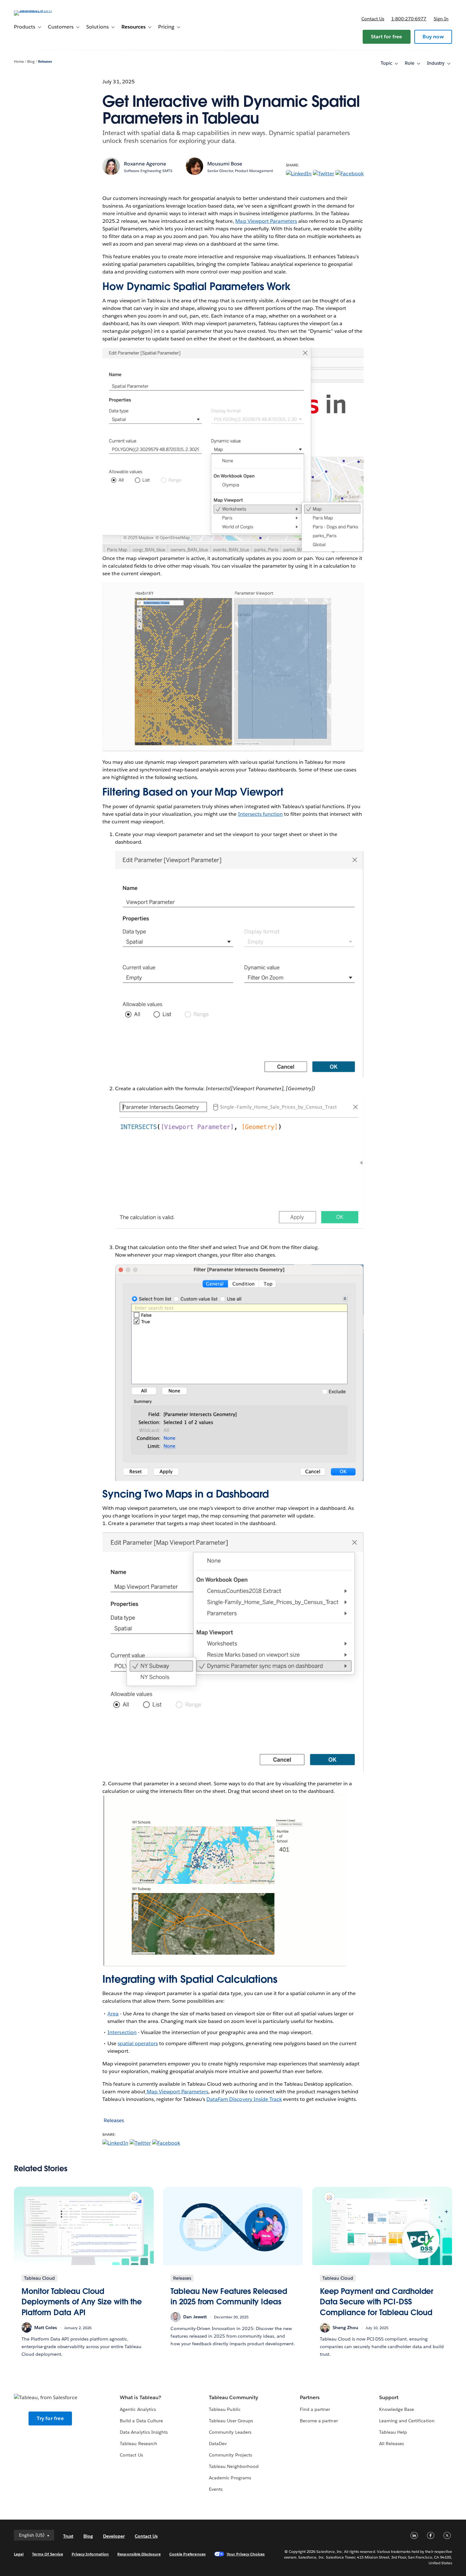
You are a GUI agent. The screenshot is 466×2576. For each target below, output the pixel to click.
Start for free (387, 37)
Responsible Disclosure (139, 2554)
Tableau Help (393, 2432)
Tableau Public (225, 2409)
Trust (68, 2536)
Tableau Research (138, 2444)
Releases (45, 62)
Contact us (373, 19)
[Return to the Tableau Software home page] (38, 10)
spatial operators (138, 2043)
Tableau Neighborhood (234, 2466)
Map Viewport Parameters (266, 221)
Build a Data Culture (141, 2421)
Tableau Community (233, 2397)
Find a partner (315, 2409)
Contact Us (131, 2455)
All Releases (392, 2444)
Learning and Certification (407, 2421)
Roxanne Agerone (145, 164)
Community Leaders (230, 2432)
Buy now (433, 37)
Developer (114, 2536)
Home (19, 62)
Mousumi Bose (225, 164)
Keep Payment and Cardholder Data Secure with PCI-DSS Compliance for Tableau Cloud (377, 2302)
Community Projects (230, 2455)
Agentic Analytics (138, 2409)
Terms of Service (47, 2554)
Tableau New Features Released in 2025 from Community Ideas (229, 2297)
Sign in (441, 19)
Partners (310, 2397)
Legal (19, 2554)
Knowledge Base (397, 2409)
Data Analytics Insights (144, 2432)
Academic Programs (230, 2478)
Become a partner (319, 2421)
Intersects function (260, 814)
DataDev (218, 2444)
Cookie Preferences (188, 2554)
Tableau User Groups (231, 2421)
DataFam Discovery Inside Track (244, 2099)
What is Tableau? (140, 2397)
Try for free (50, 2418)
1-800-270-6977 (409, 19)
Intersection (122, 2032)
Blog (31, 62)
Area (113, 2014)
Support (389, 2397)
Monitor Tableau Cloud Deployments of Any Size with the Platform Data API (82, 2302)
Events (216, 2489)
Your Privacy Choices (246, 2554)
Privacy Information (90, 2554)
